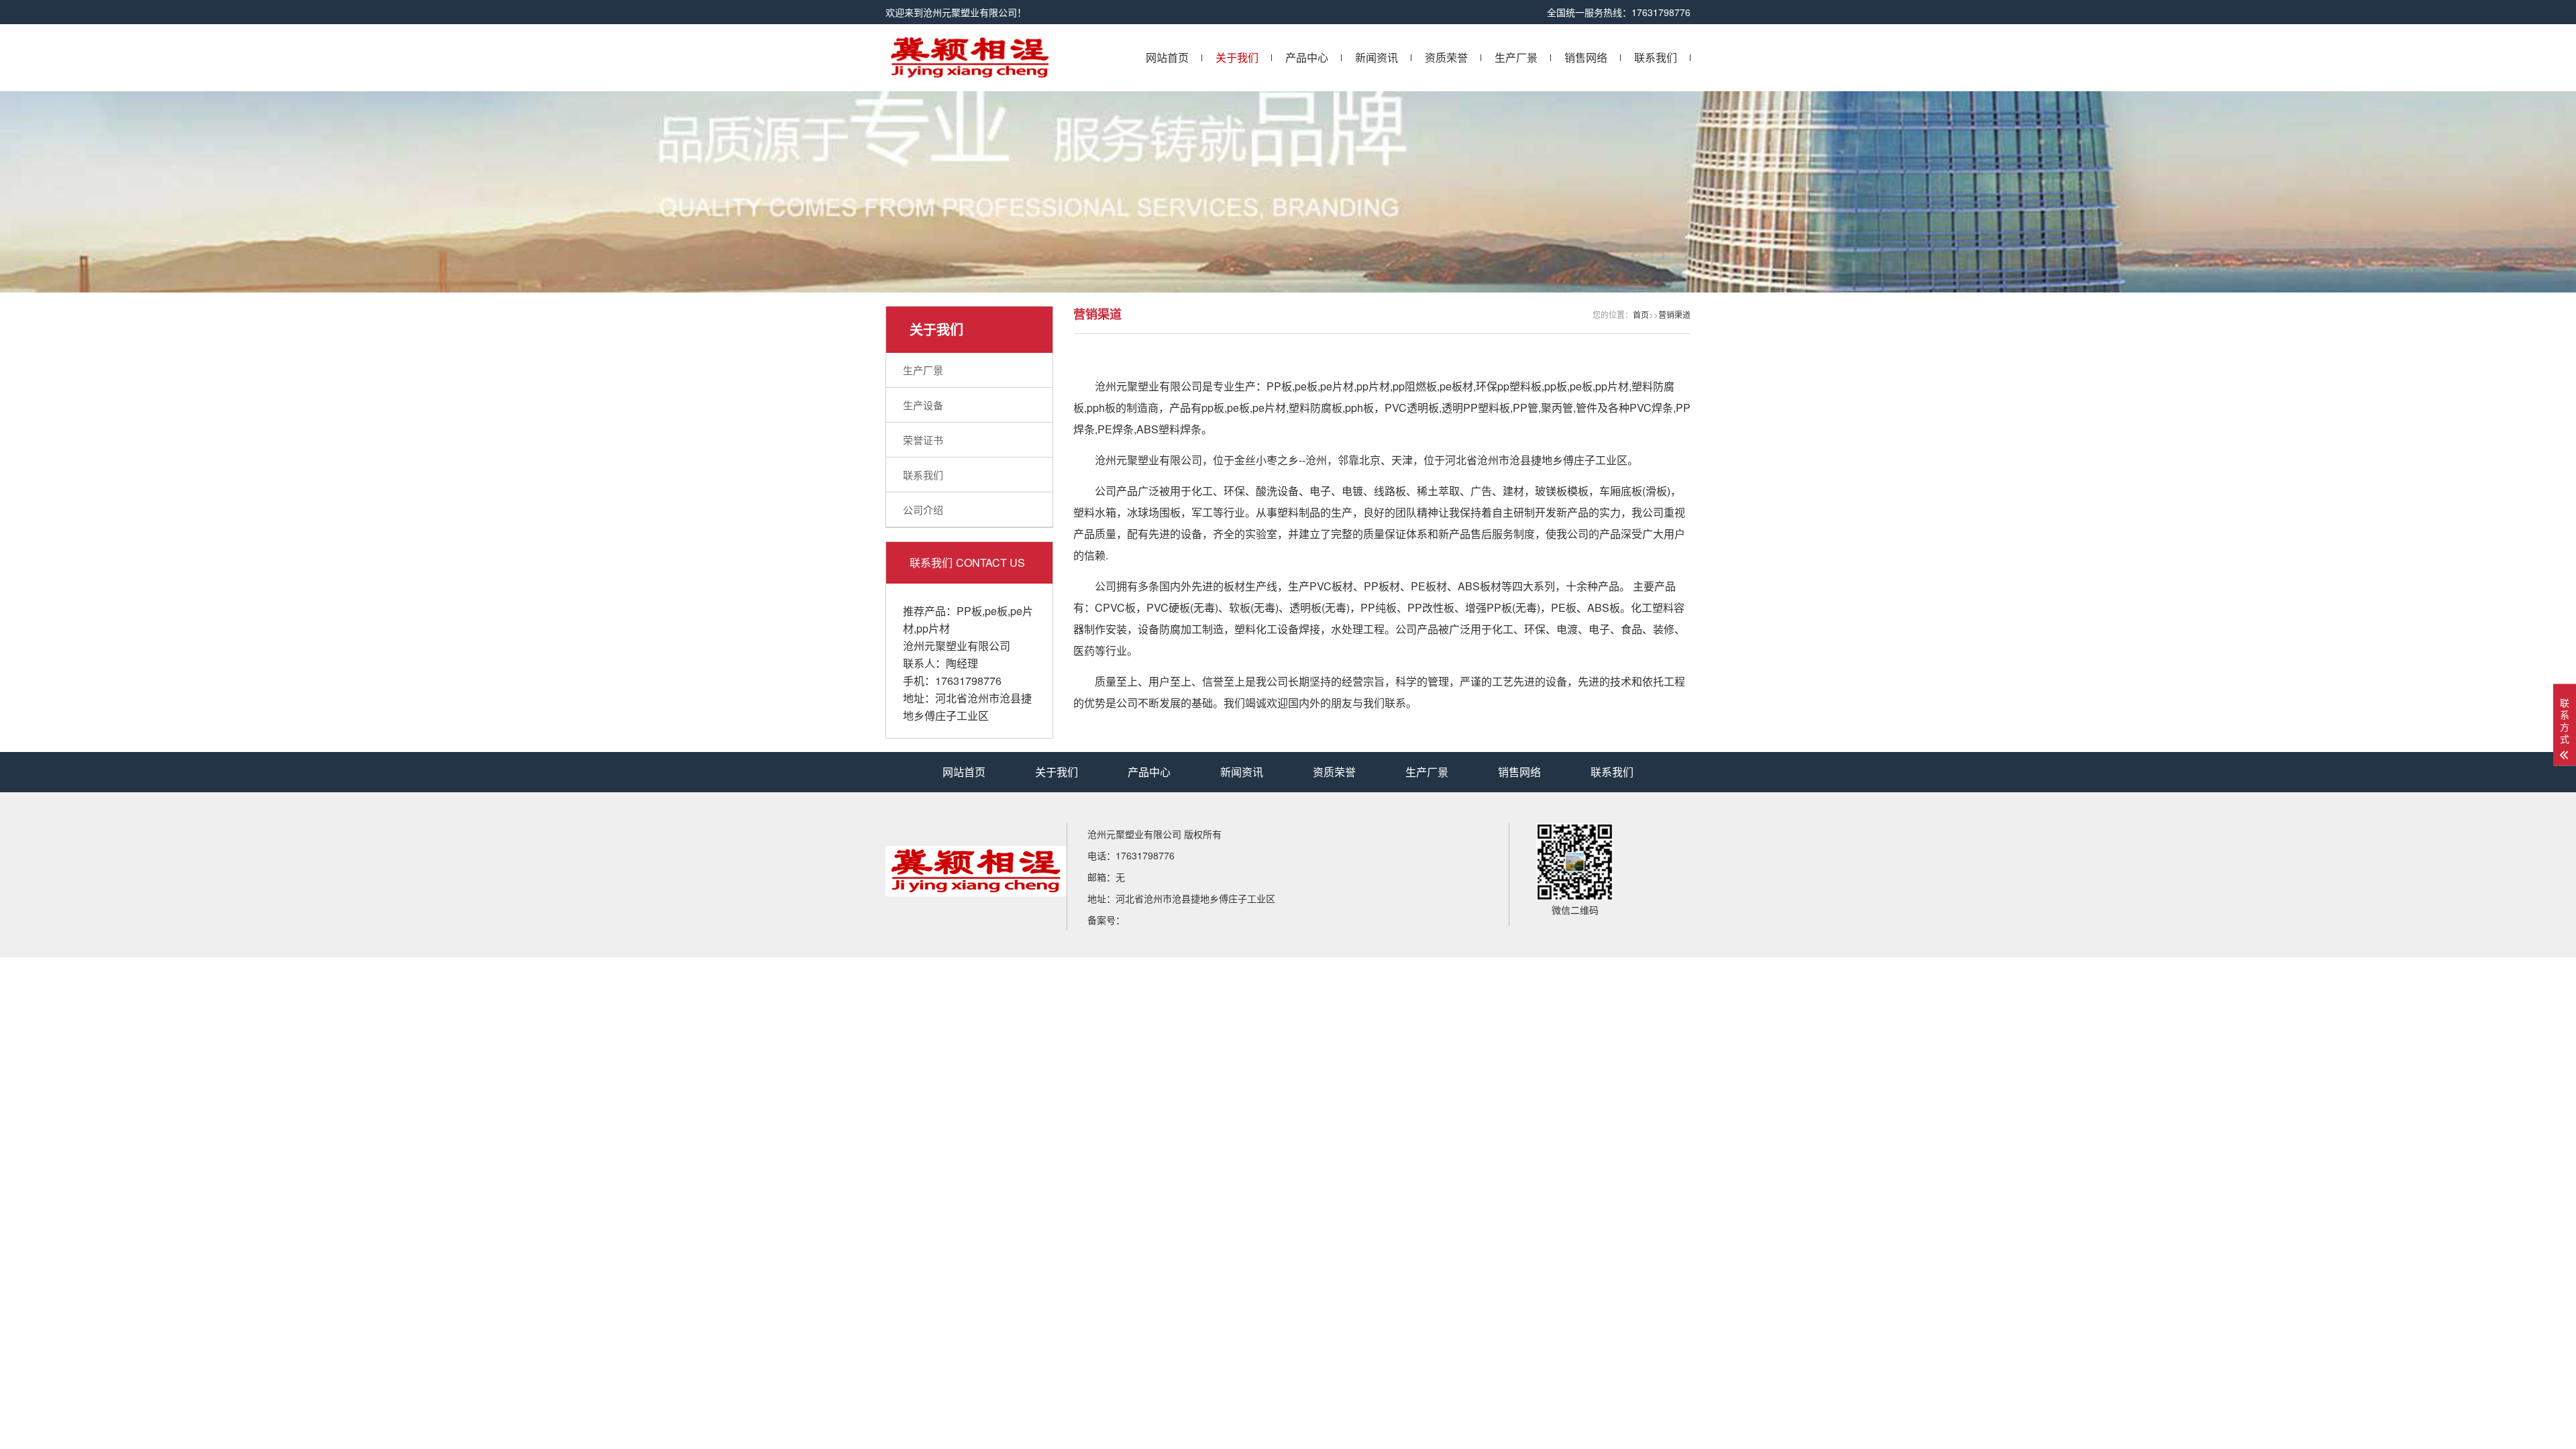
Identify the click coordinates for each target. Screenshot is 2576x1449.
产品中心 (1307, 57)
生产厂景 (1516, 57)
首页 (1641, 314)
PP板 (969, 611)
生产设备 (923, 405)
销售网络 (1586, 57)
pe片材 (1337, 386)
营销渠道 (1674, 314)
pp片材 (933, 628)
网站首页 (1167, 57)
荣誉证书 (923, 440)
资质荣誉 (1446, 57)
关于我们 (1237, 57)
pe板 (996, 611)
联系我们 (1656, 57)
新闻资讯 (1377, 57)
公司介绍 (923, 509)
